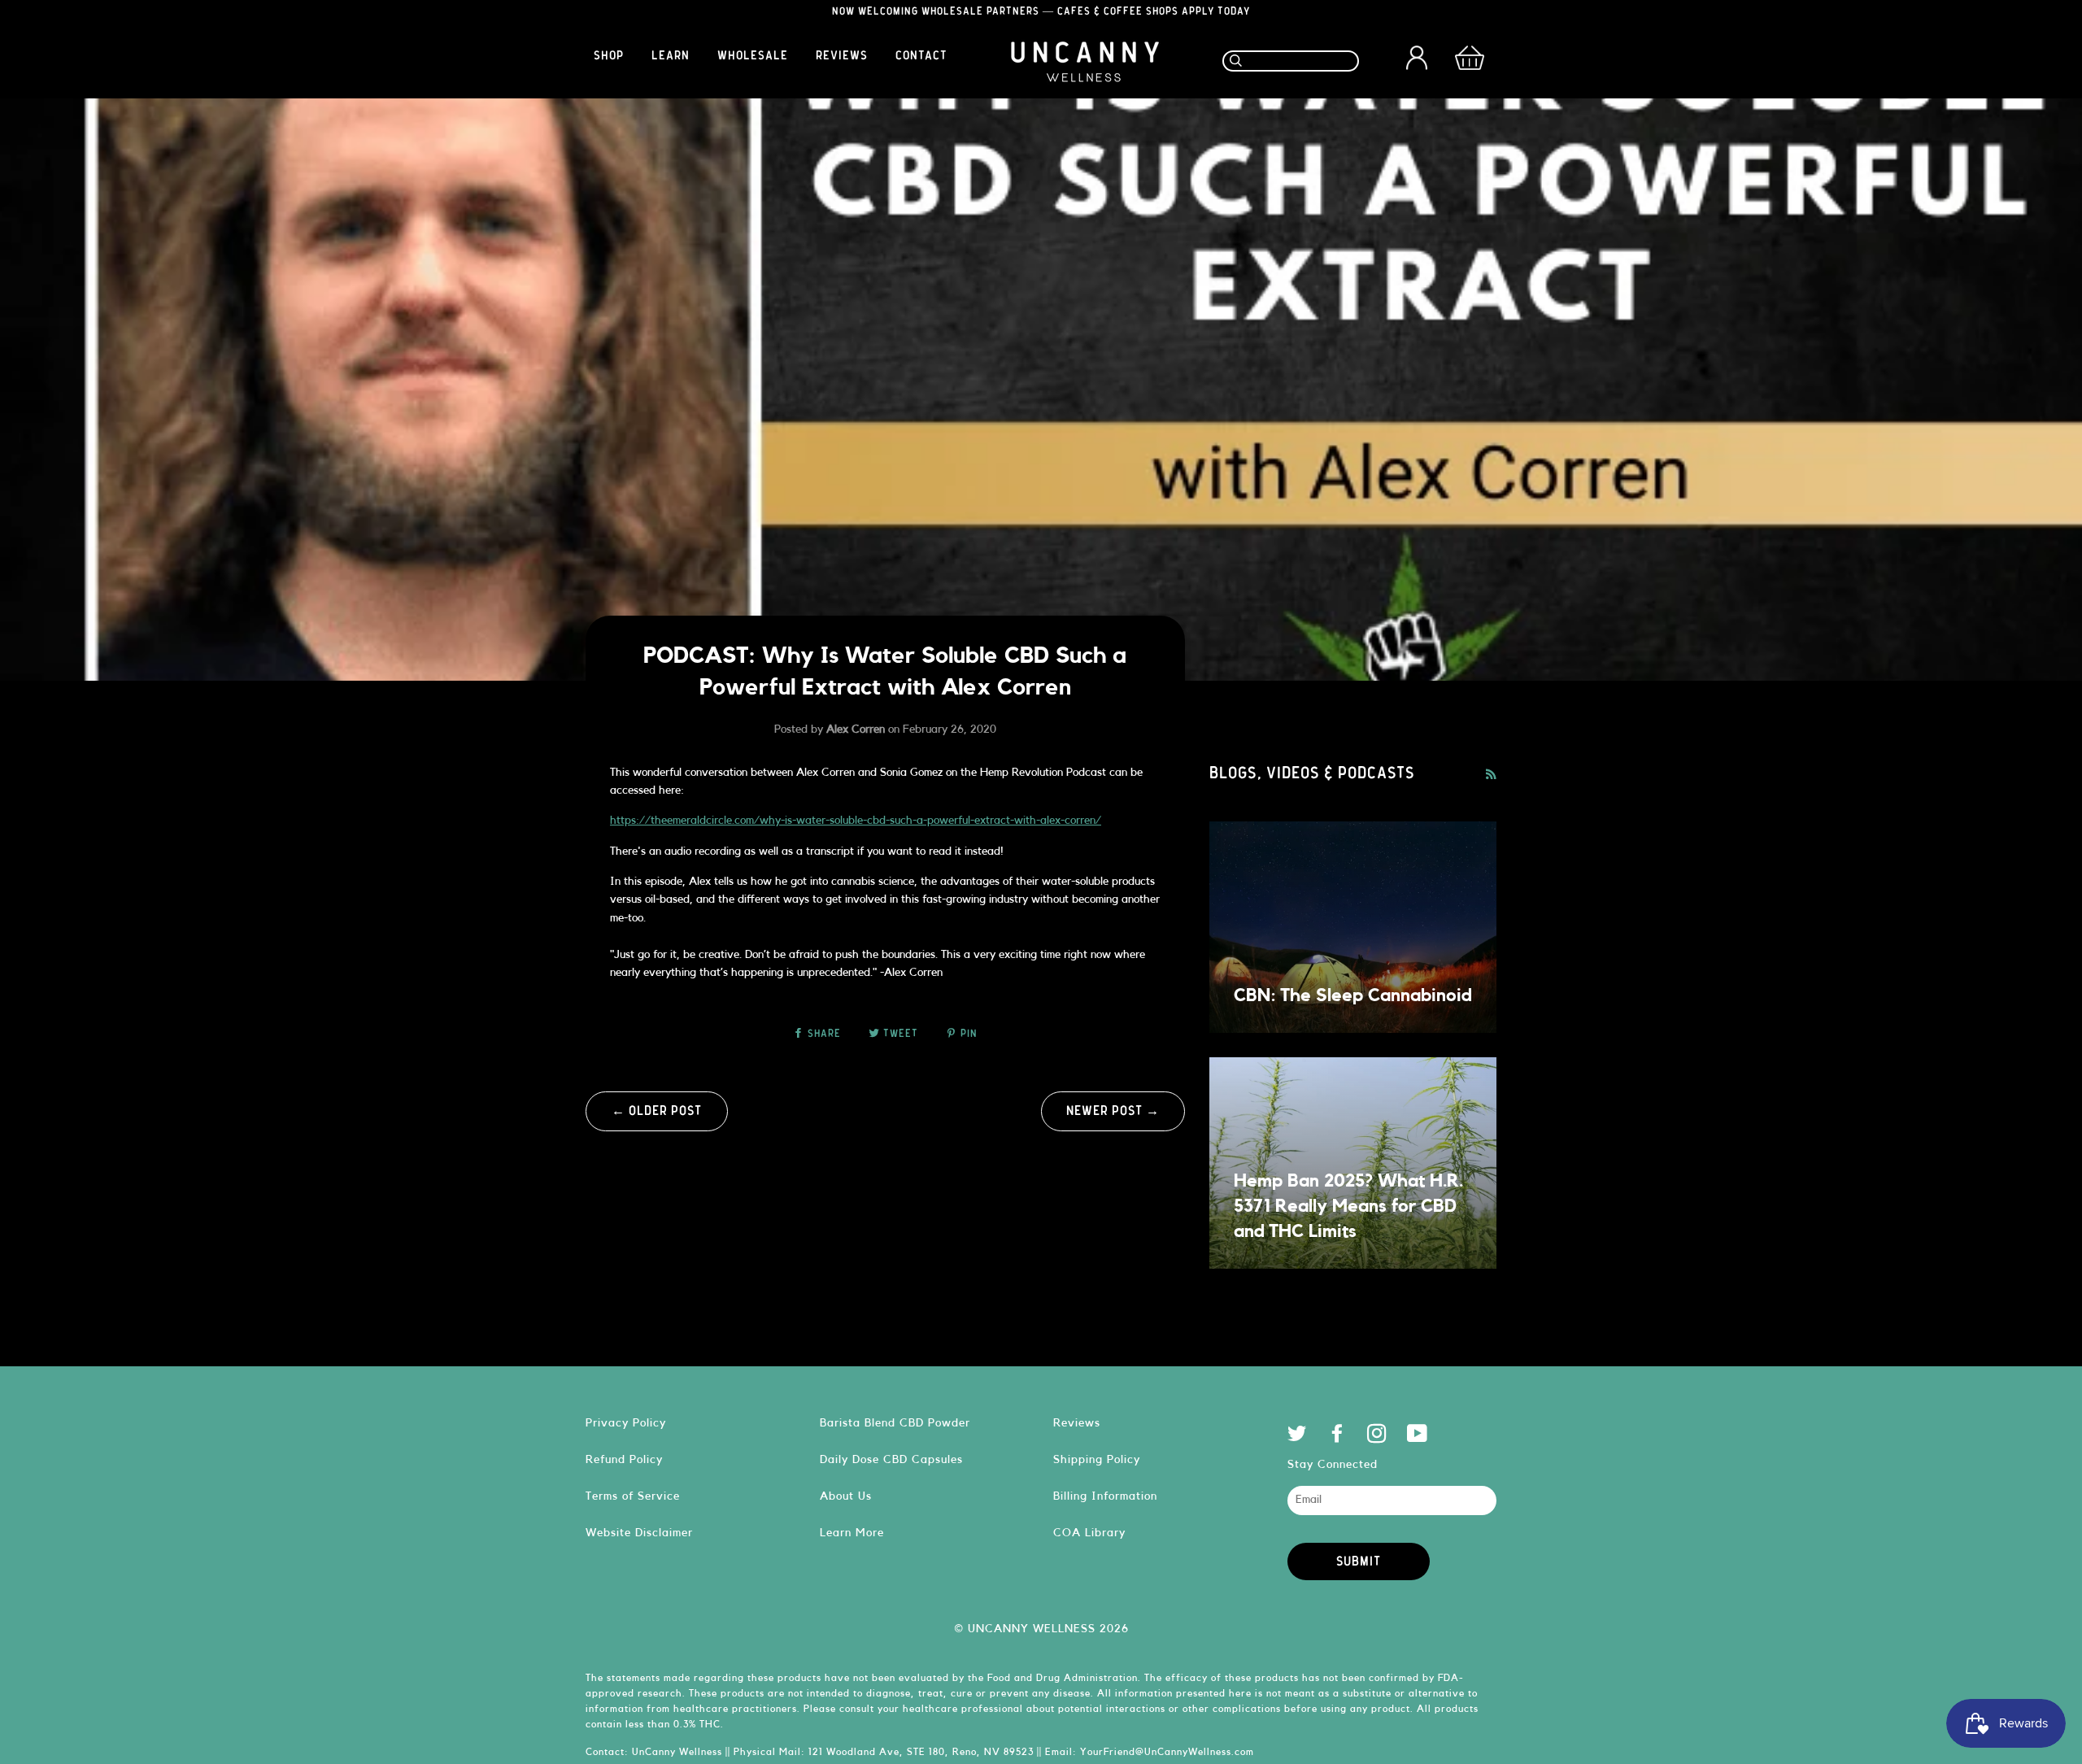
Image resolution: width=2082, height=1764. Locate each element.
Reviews (1077, 1423)
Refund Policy (624, 1459)
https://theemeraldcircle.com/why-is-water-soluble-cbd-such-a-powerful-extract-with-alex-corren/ (856, 821)
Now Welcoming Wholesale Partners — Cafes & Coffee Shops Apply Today (1041, 12)
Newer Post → (1113, 1111)
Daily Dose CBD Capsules (891, 1459)
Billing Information (1105, 1496)
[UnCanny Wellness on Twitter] (1298, 1437)
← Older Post (657, 1111)
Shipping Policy (1097, 1459)
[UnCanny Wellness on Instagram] (1377, 1437)
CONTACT (921, 56)
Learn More (852, 1533)
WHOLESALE (753, 56)
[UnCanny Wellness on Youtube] (1418, 1437)
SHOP (609, 56)
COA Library (1089, 1533)
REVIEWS (842, 56)
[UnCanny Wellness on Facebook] (1337, 1437)
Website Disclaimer (639, 1533)
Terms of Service (633, 1496)
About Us (846, 1496)
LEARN (671, 56)
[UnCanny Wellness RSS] (1491, 775)
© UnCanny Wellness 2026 (1041, 1629)
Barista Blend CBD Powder (895, 1423)
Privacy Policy (626, 1423)
